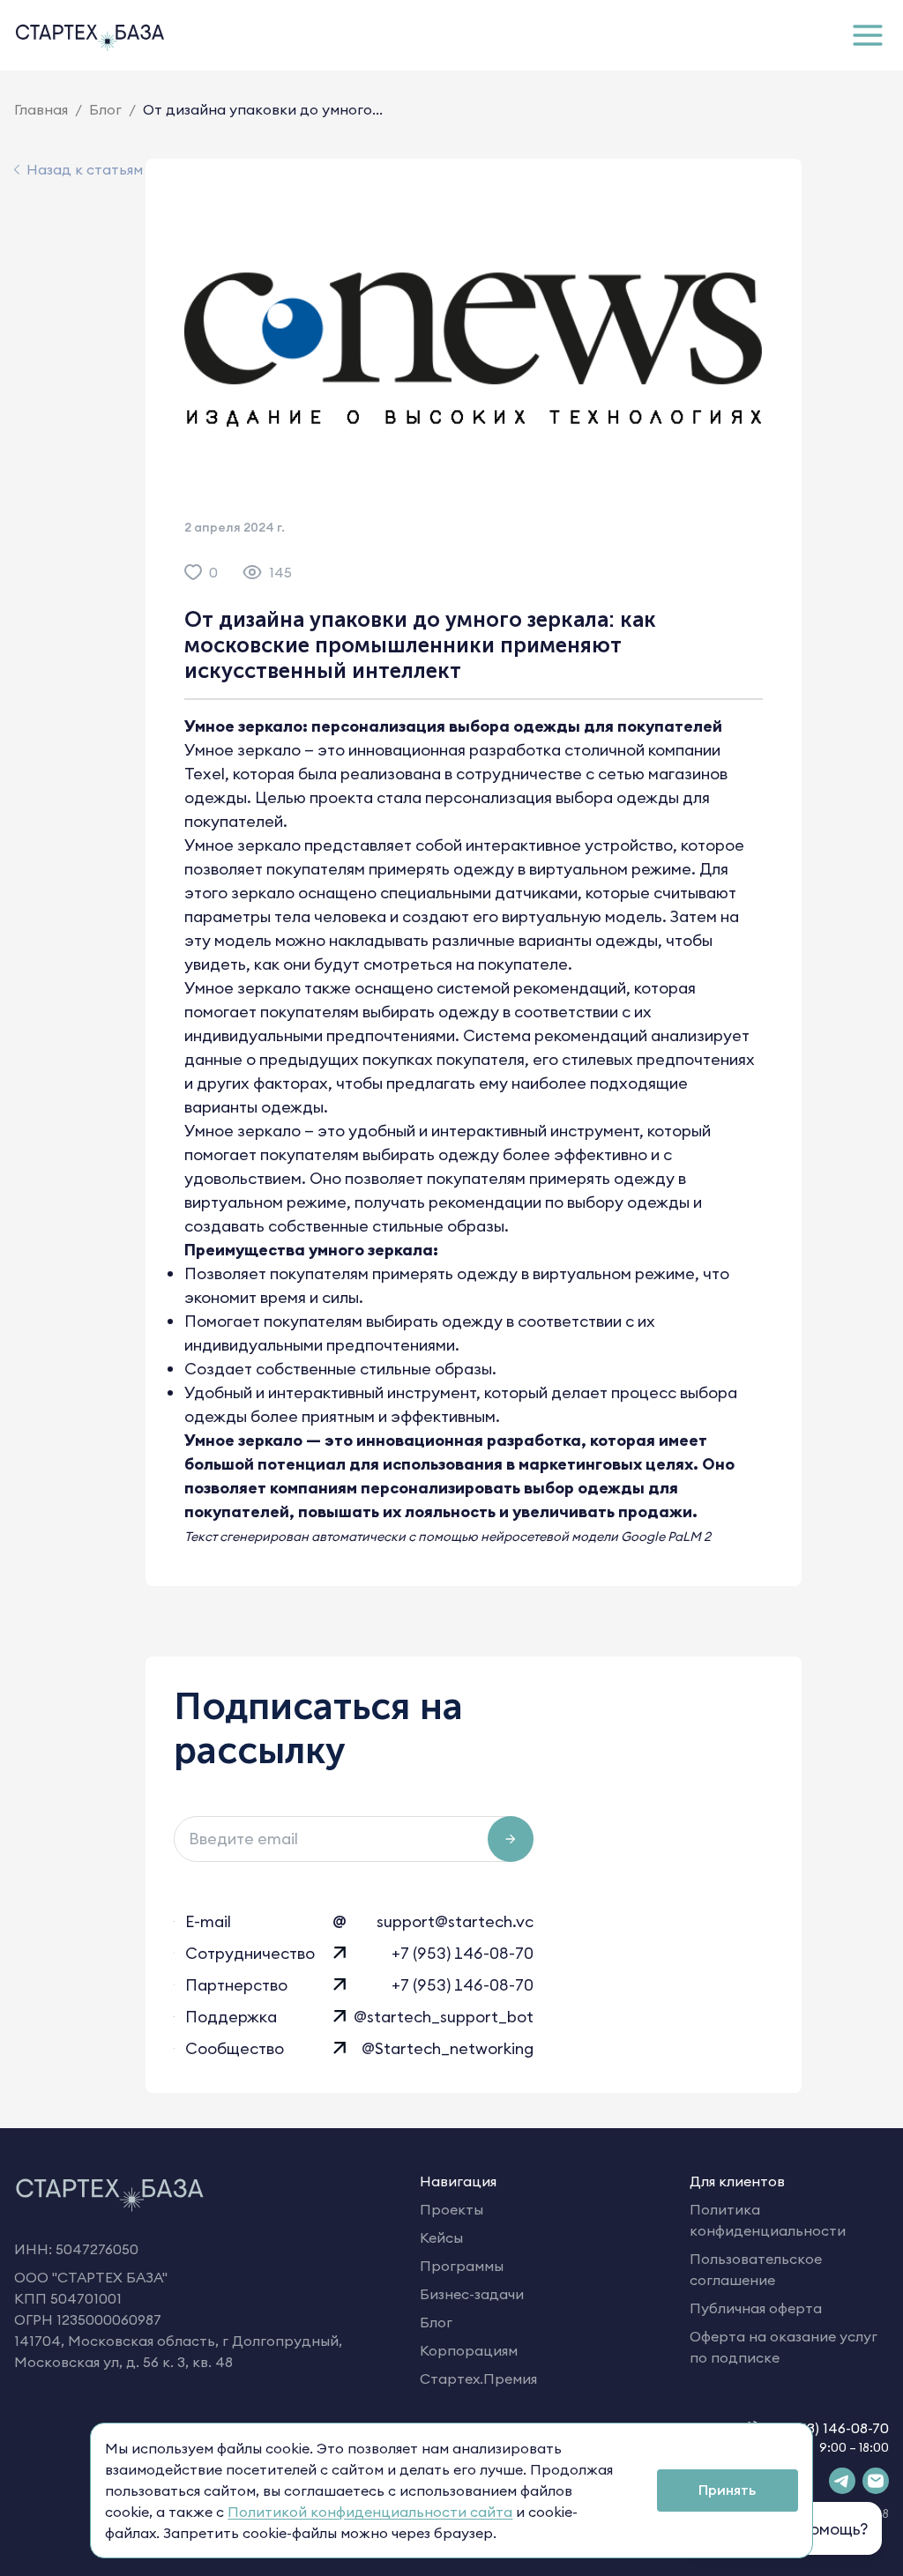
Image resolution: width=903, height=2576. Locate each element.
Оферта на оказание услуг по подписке (784, 2347)
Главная (41, 109)
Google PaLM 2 (666, 1537)
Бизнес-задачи (472, 2294)
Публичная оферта (756, 2308)
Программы (462, 2266)
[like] (193, 572)
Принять (727, 2490)
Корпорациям (469, 2350)
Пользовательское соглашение (756, 2269)
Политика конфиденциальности (768, 2220)
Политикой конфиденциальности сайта (370, 2512)
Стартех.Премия (478, 2379)
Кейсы (441, 2237)
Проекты (451, 2209)
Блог (105, 109)
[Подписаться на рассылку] (511, 1839)
